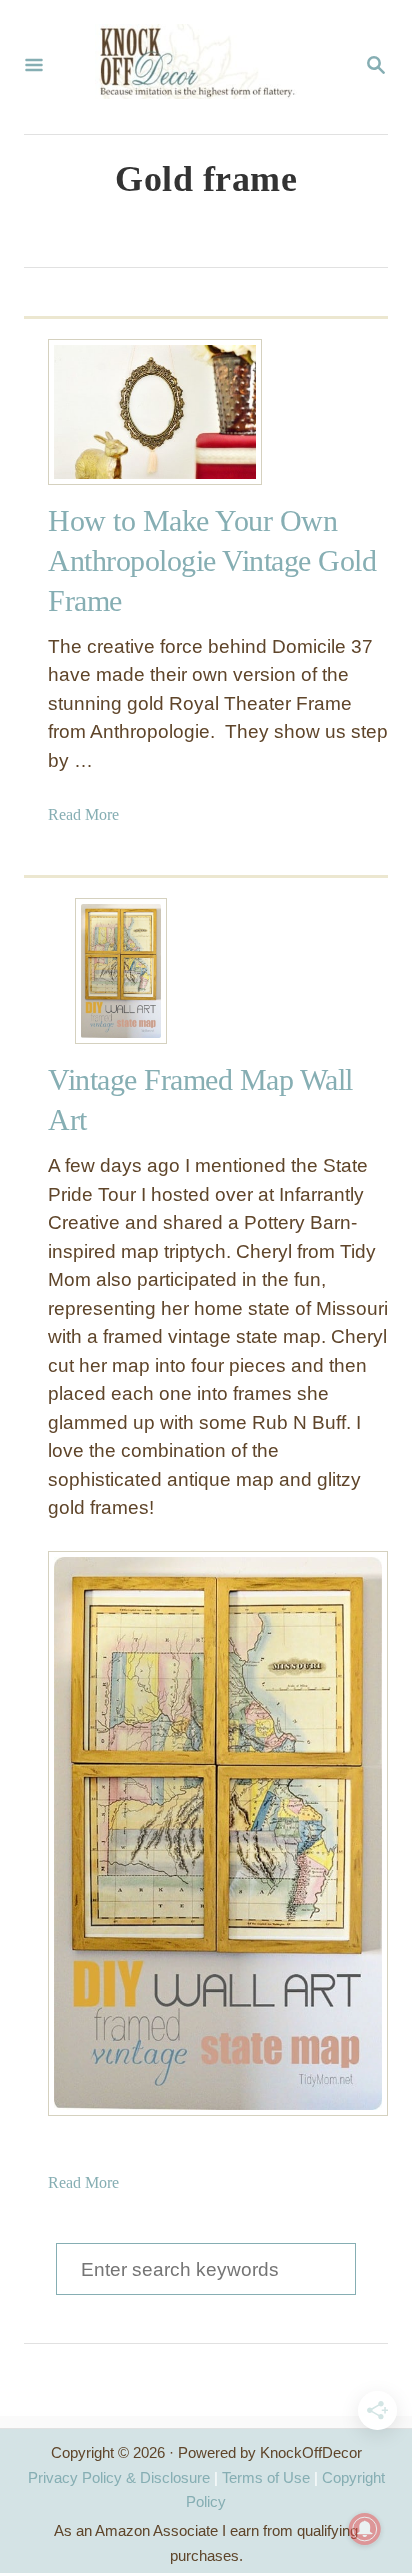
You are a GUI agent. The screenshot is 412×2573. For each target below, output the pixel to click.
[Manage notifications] (365, 2529)
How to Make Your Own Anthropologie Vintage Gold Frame (212, 560)
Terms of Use (266, 2477)
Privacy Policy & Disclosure (119, 2477)
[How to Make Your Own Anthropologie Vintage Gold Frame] (121, 412)
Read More (83, 814)
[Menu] (34, 67)
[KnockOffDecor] (204, 67)
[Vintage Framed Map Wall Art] (121, 971)
